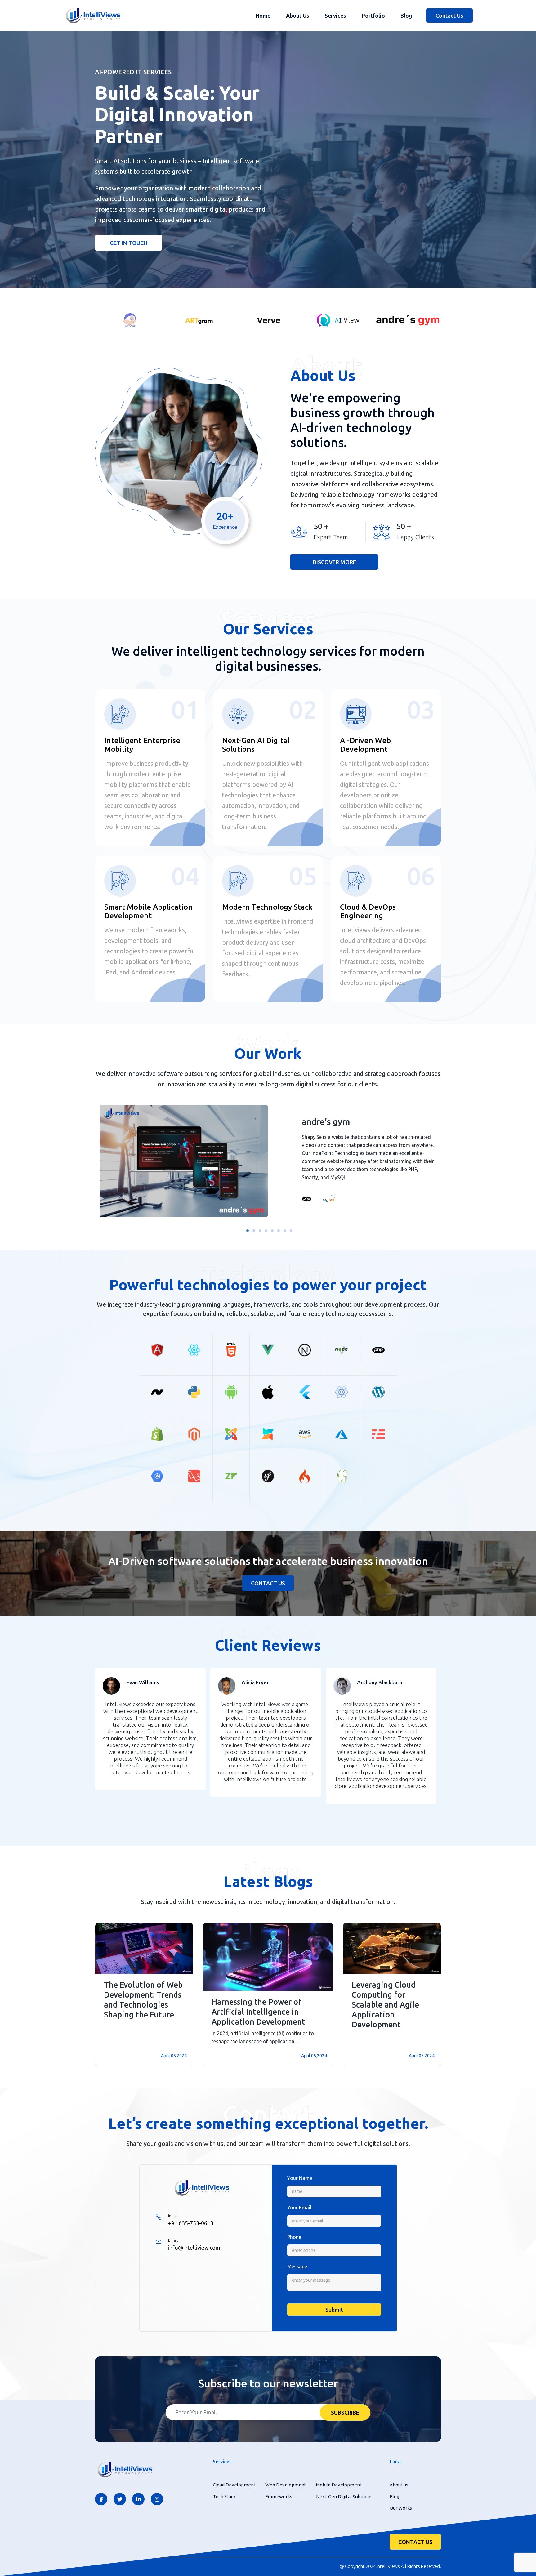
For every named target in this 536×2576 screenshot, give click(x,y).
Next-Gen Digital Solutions (344, 2496)
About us (399, 2485)
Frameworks (279, 2496)
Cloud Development (234, 2485)
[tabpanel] (268, 1162)
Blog (406, 16)
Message (297, 2266)
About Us (298, 16)
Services (335, 16)
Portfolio (373, 16)
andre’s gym (326, 1122)
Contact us (268, 1583)
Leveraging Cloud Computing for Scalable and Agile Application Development (385, 2005)
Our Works (401, 2508)
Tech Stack (224, 2496)
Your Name (300, 2178)
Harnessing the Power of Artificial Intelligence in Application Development (258, 2012)
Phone (294, 2237)
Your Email (299, 2208)
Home (263, 16)
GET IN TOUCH (129, 243)
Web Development (286, 2485)
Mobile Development (339, 2485)
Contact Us (449, 16)
